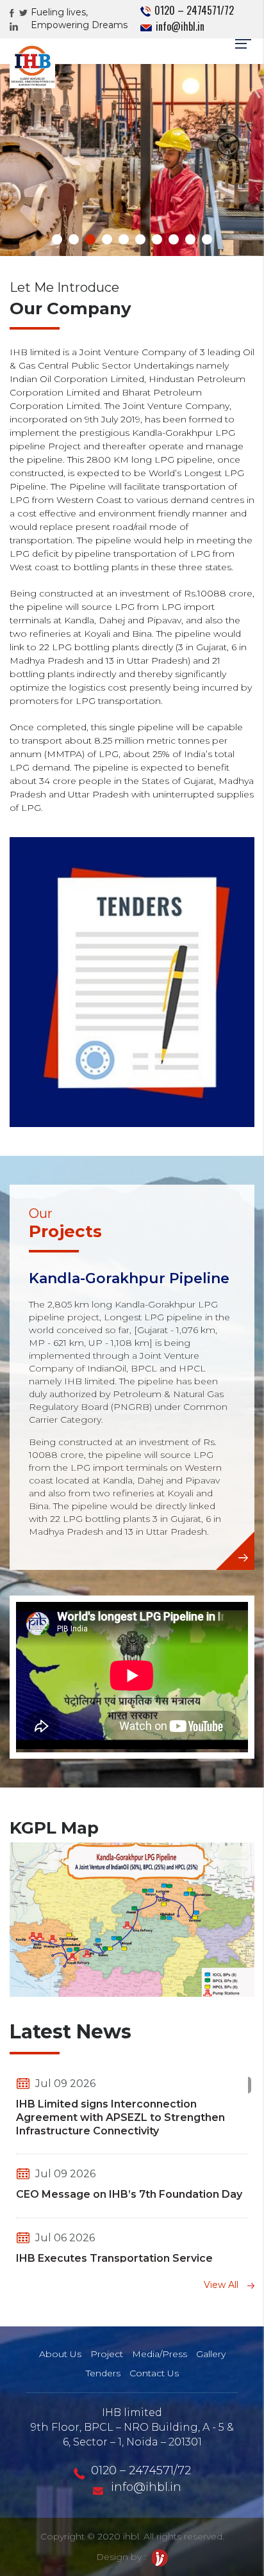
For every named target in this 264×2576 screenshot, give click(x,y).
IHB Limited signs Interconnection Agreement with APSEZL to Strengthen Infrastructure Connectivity (120, 2117)
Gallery (211, 2354)
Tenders (103, 2373)
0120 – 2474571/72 (193, 10)
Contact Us (154, 2373)
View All (222, 2285)
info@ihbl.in (179, 26)
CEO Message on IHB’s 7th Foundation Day (129, 2194)
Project (107, 2354)
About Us (60, 2354)
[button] (57, 239)
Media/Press (160, 2354)
